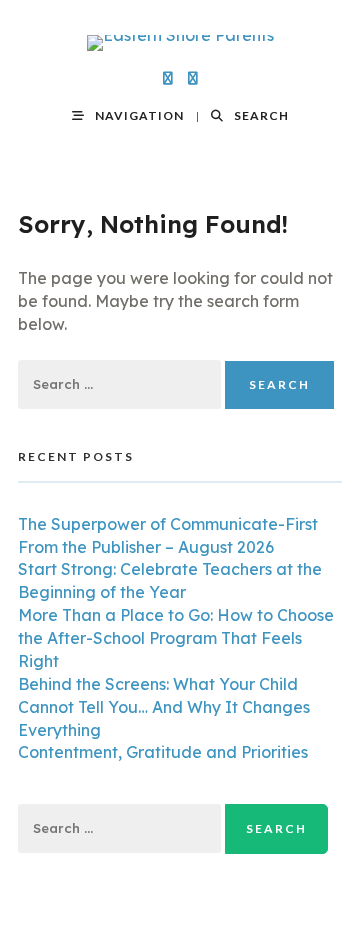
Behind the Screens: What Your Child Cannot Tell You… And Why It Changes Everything (164, 707)
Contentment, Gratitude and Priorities (163, 752)
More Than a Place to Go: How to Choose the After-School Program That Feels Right (176, 638)
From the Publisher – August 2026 (146, 547)
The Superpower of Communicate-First (168, 524)
